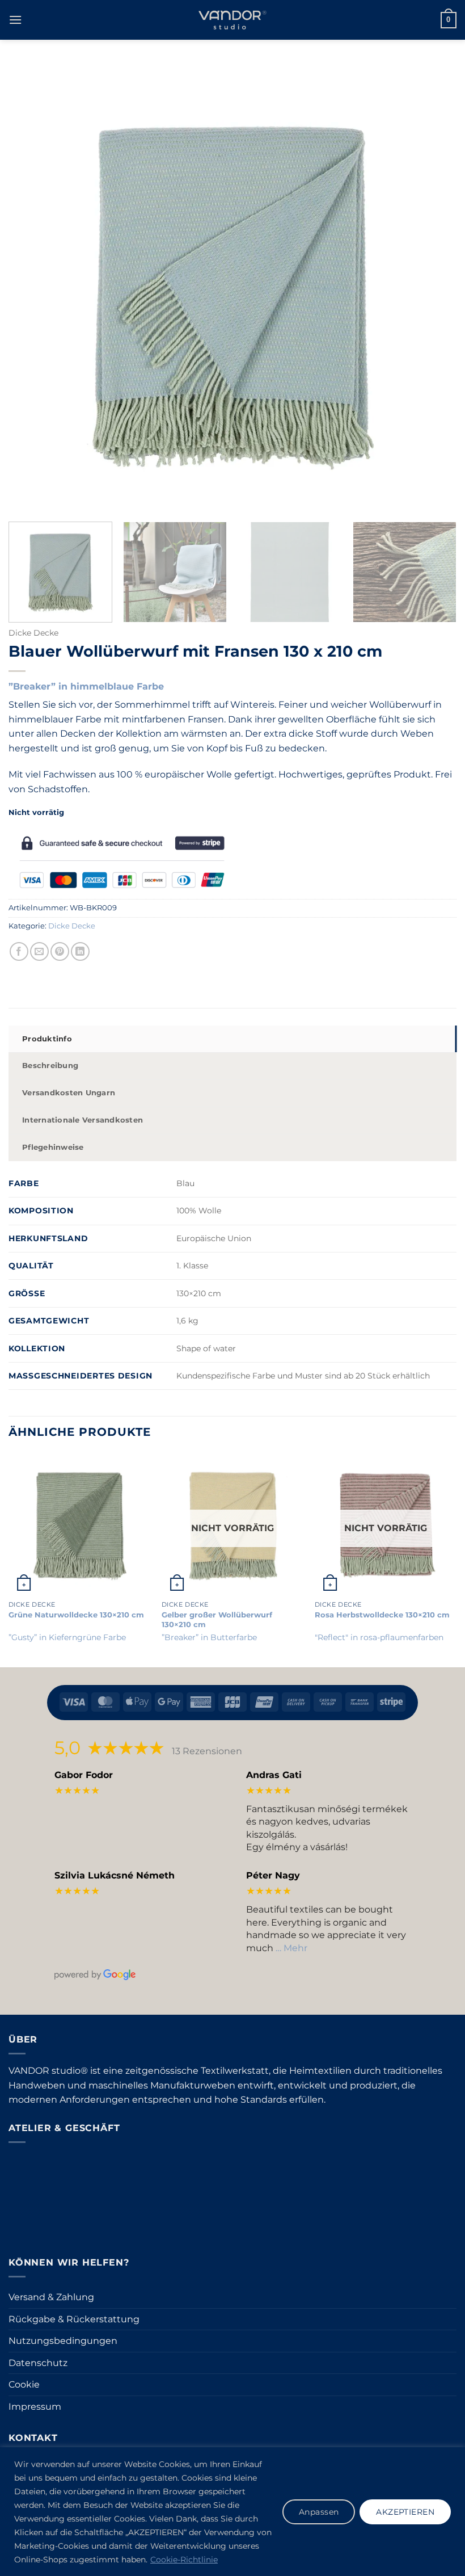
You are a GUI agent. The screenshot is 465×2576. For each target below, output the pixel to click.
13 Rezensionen (207, 1751)
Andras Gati (274, 1775)
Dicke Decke (33, 633)
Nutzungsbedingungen (63, 2341)
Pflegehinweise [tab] (53, 1147)
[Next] (439, 573)
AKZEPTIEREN (405, 2512)
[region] (232, 2512)
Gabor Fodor (84, 1775)
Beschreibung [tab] (50, 1066)
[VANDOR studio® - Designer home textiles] (232, 20)
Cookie (24, 2384)
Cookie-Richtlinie (184, 2560)
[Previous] (9, 1559)
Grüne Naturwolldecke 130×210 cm (76, 1615)
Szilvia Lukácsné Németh (115, 1875)
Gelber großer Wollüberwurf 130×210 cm (217, 1619)
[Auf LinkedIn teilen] (80, 951)
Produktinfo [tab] (47, 1039)
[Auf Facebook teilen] (19, 951)
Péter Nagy (273, 1875)
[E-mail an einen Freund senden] (39, 951)
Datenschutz (38, 2363)
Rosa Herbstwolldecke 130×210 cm (382, 1615)
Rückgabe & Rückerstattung (74, 2319)
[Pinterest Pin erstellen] (60, 951)
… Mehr (291, 1948)
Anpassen (319, 2512)
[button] (15, 20)
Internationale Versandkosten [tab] (83, 1120)
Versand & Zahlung (51, 2297)
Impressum (35, 2407)
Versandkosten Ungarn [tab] (69, 1093)
